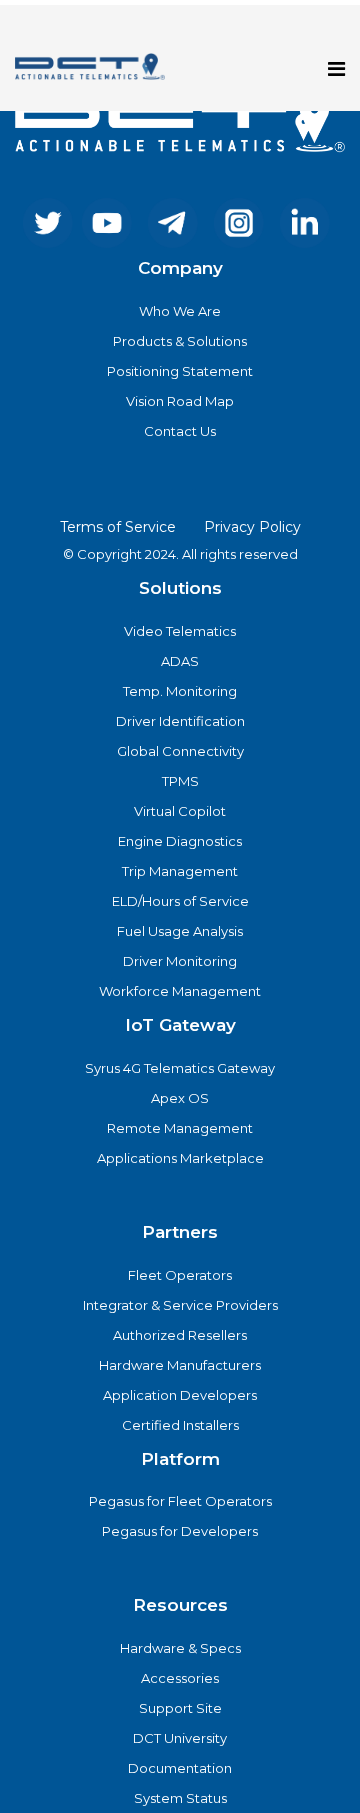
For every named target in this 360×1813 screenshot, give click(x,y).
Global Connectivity (180, 751)
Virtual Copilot (180, 811)
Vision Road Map (180, 401)
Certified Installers (180, 1425)
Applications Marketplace (180, 1158)
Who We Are (180, 311)
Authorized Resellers (180, 1335)
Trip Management (180, 871)
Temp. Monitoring (180, 691)
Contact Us (180, 431)
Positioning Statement (180, 371)
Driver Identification (180, 721)
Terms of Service (118, 527)
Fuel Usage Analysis (180, 931)
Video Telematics (180, 631)
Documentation (180, 1768)
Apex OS (180, 1098)
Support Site (180, 1708)
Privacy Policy (252, 527)
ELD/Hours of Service (180, 901)
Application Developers (180, 1395)
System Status (180, 1798)
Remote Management (180, 1128)
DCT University (180, 1738)
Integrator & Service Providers (180, 1305)
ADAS (180, 661)
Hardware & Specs (180, 1648)
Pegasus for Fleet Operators (180, 1501)
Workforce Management (180, 991)
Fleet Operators (180, 1275)
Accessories (180, 1678)
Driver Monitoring (180, 961)
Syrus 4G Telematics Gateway (180, 1068)
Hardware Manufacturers (180, 1365)
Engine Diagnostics (180, 841)
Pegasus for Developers (180, 1531)
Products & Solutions (180, 341)
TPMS (180, 781)
